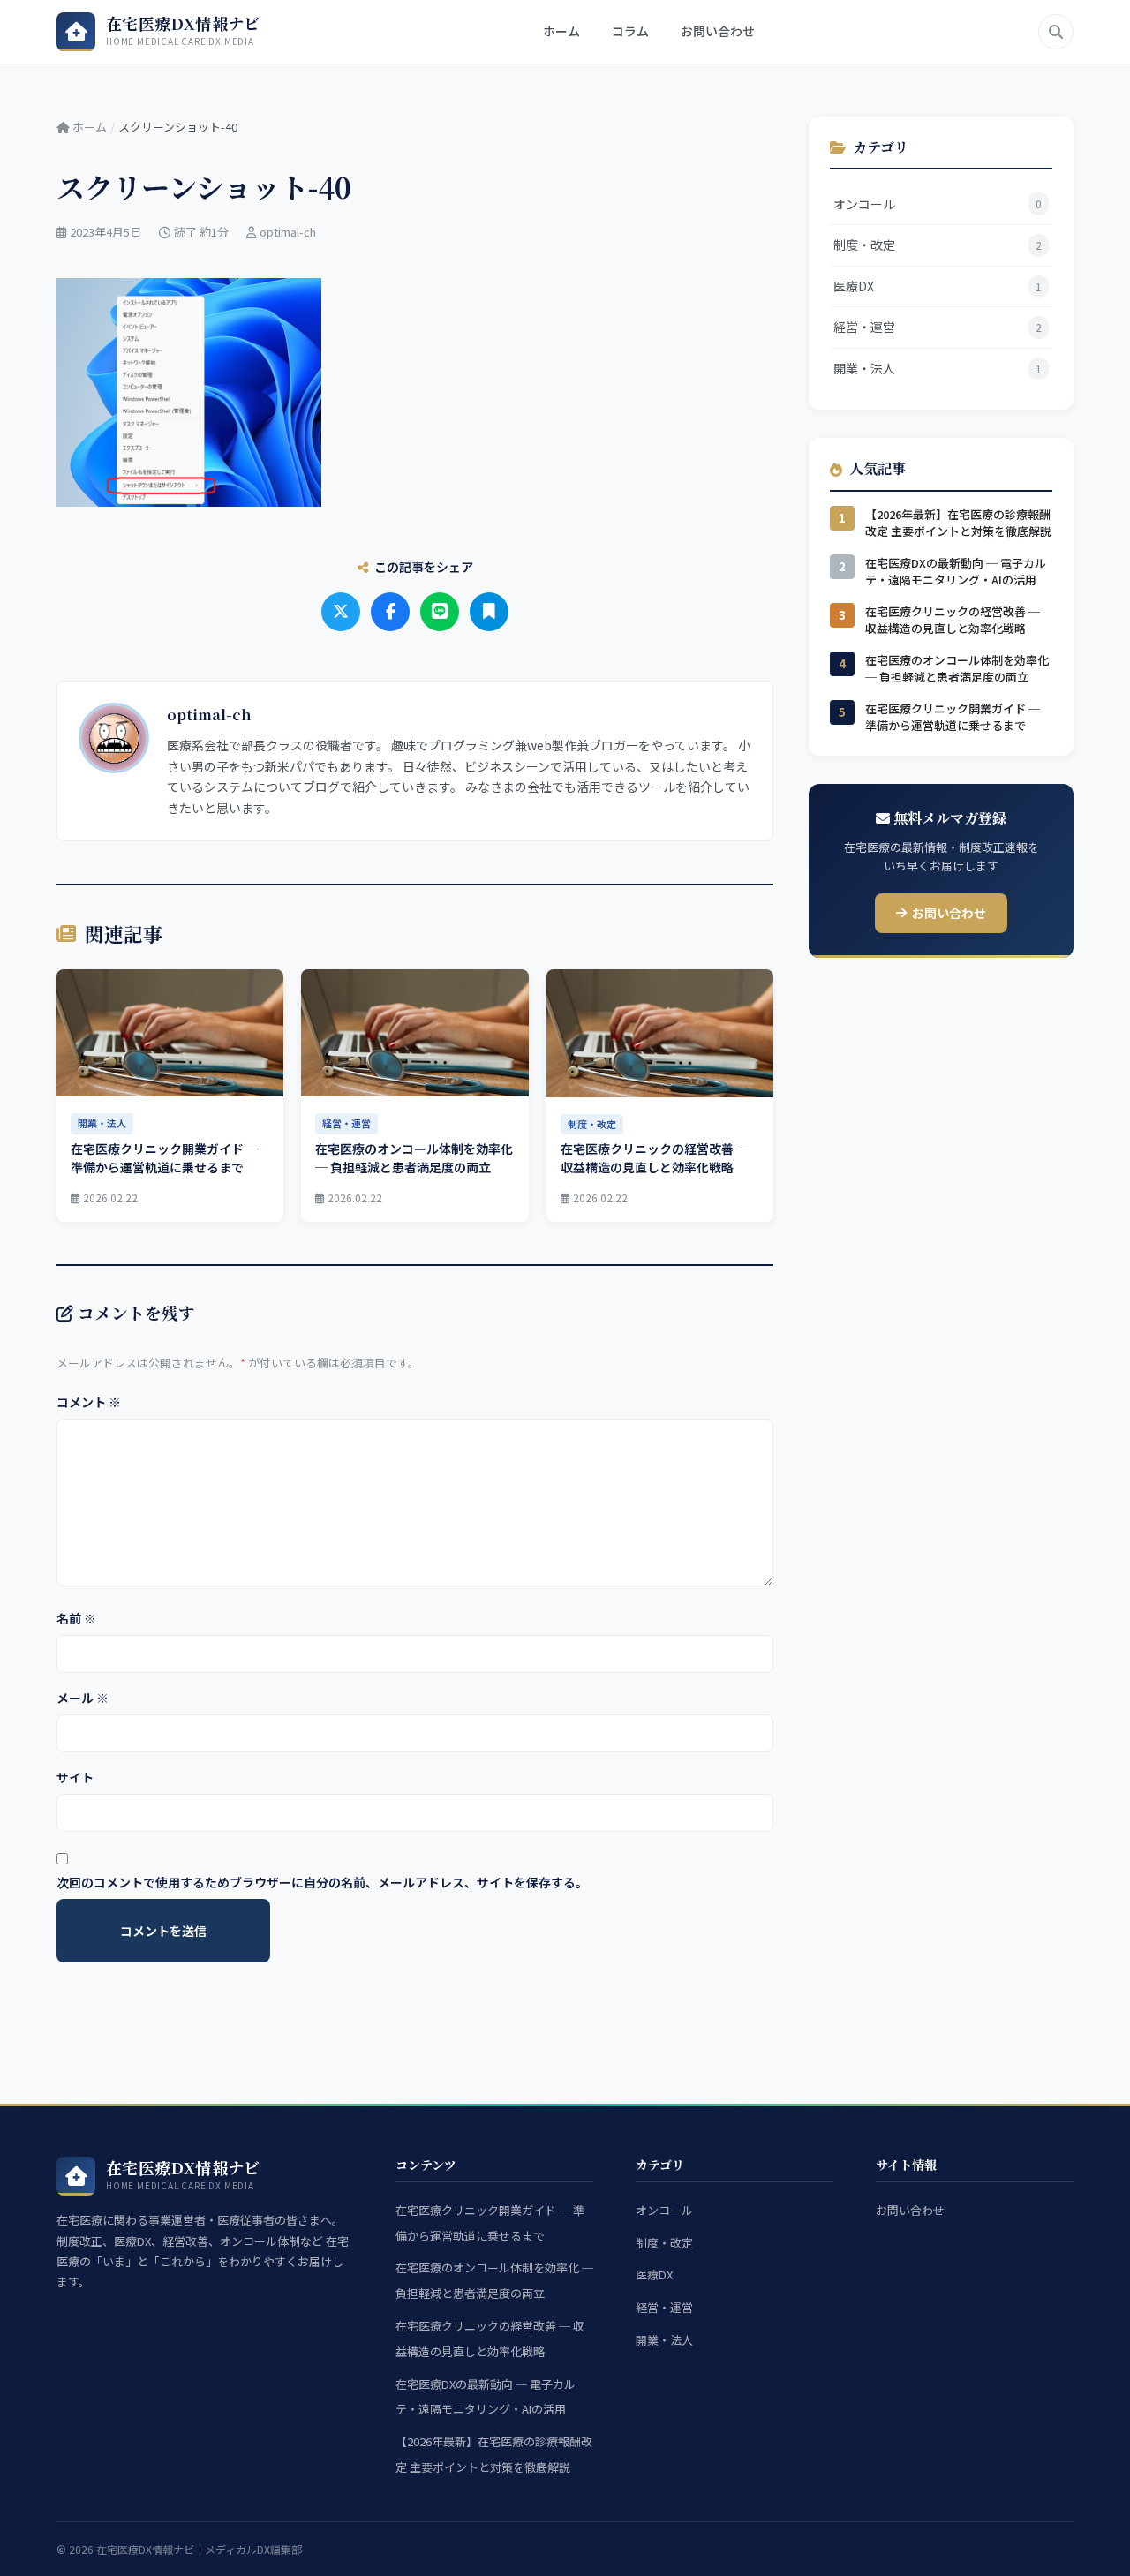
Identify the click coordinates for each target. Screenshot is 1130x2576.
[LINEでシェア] (440, 612)
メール (83, 1698)
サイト (75, 1777)
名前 (76, 1618)
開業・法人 (664, 2340)
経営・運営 (664, 2307)
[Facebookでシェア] (390, 612)
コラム (630, 31)
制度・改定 (664, 2243)
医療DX (654, 2275)
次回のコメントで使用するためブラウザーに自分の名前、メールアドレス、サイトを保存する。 (322, 1882)
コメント (89, 1402)
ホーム (561, 31)
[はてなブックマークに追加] (489, 612)
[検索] (1056, 32)
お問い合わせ (718, 31)
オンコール (664, 2210)
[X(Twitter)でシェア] (341, 612)
